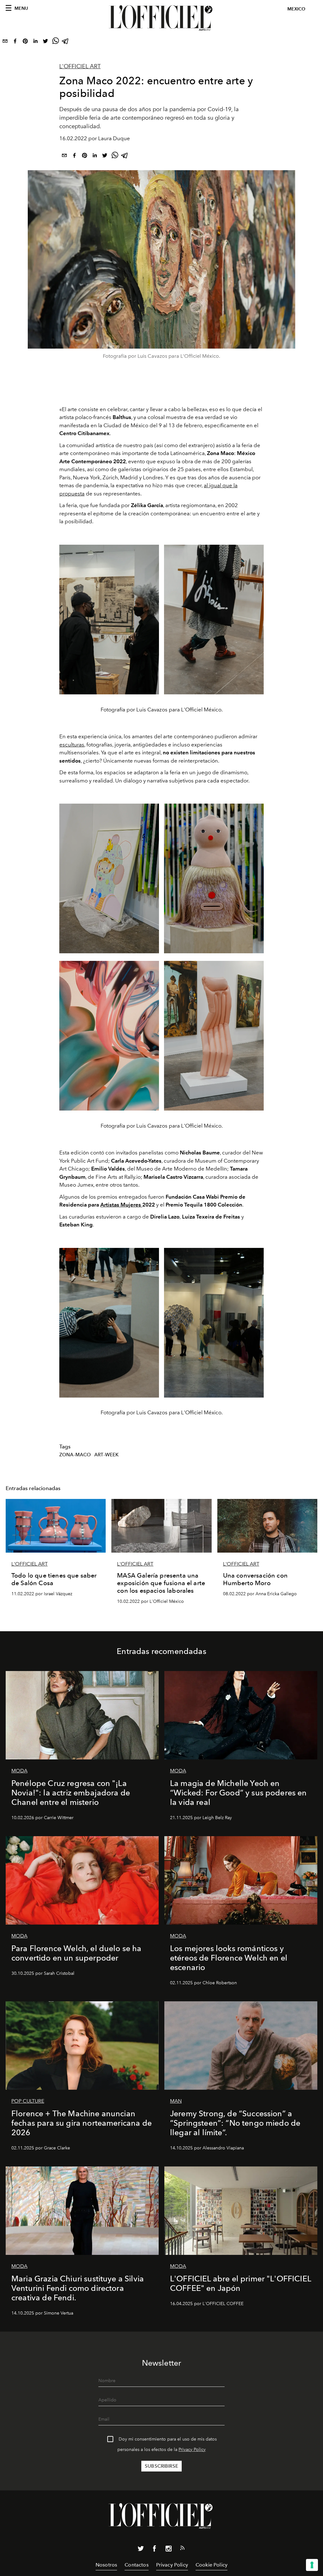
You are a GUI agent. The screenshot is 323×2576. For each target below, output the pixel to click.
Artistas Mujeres (121, 1205)
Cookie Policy (211, 2565)
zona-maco (75, 1455)
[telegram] (66, 42)
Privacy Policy (192, 2450)
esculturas (72, 745)
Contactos (136, 2565)
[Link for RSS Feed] (182, 2549)
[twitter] (45, 42)
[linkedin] (35, 42)
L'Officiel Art (80, 66)
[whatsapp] (56, 42)
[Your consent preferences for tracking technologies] (312, 2565)
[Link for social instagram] (168, 2550)
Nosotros (106, 2565)
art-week (106, 1455)
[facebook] (15, 42)
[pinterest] (25, 42)
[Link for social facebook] (155, 2550)
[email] (5, 42)
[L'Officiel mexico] (161, 18)
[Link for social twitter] (141, 2550)
